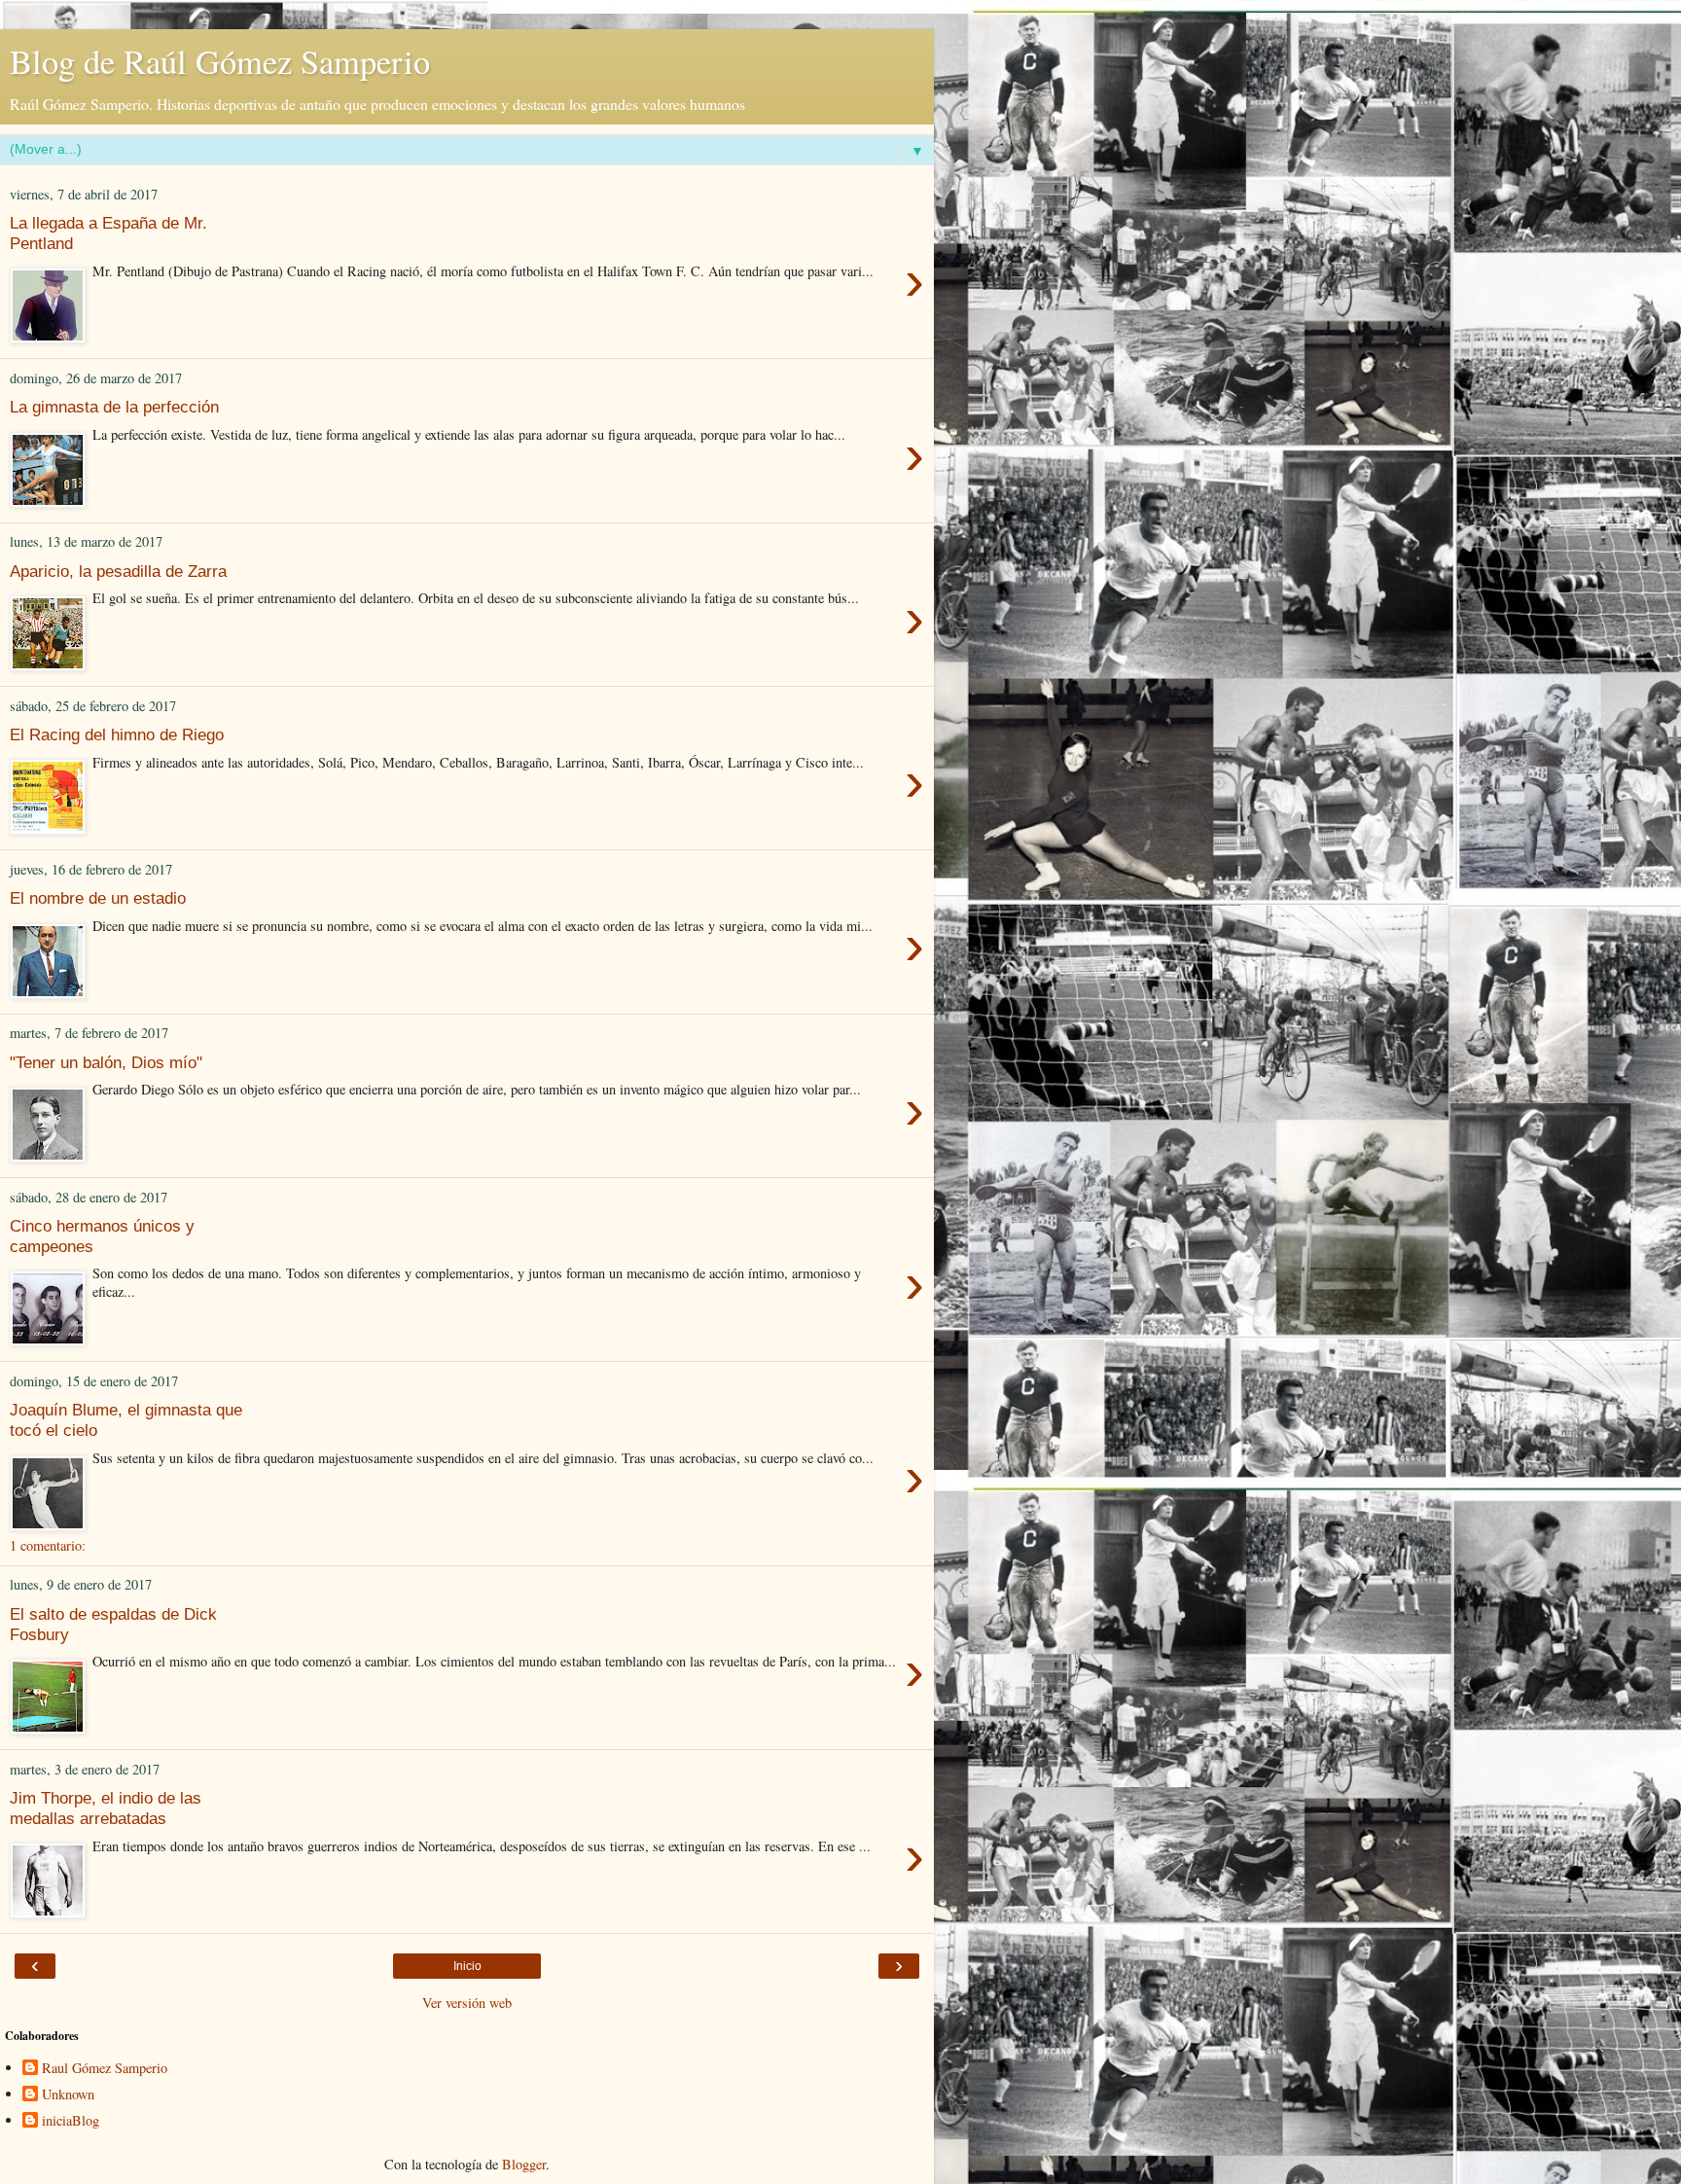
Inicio (467, 1966)
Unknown (68, 2094)
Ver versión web (467, 2003)
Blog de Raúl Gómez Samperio (220, 61)
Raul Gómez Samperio (105, 2068)
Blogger (524, 2164)
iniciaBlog (71, 2121)
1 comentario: (48, 1545)
